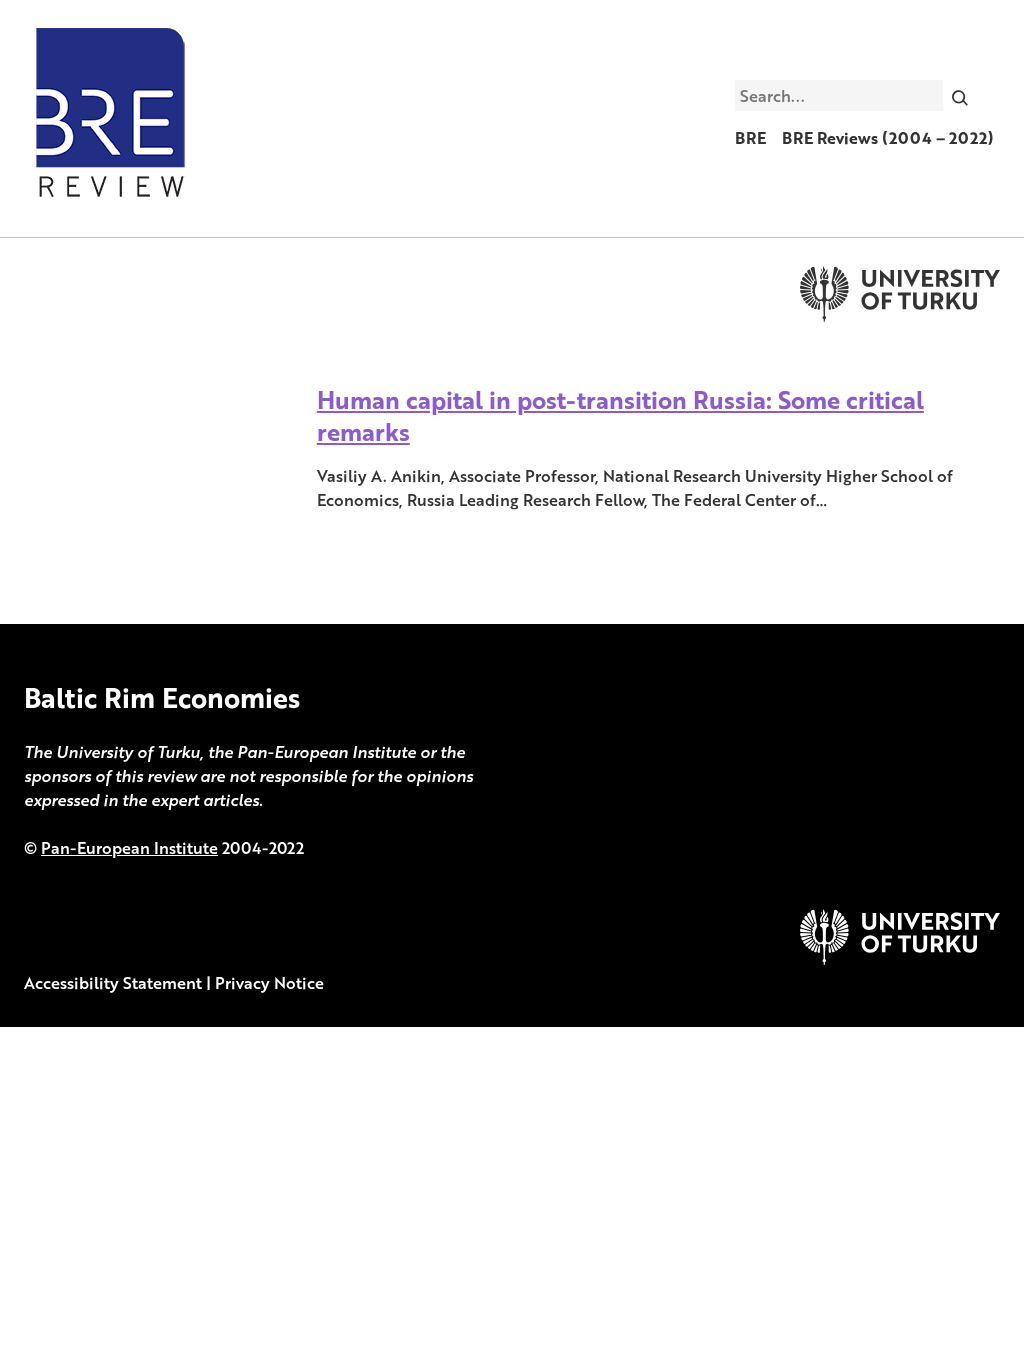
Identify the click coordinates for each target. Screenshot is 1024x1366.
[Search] (960, 95)
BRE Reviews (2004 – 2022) (888, 138)
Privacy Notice (269, 983)
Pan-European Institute (129, 848)
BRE (750, 138)
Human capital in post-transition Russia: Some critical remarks (620, 415)
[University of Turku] (900, 959)
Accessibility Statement (113, 983)
